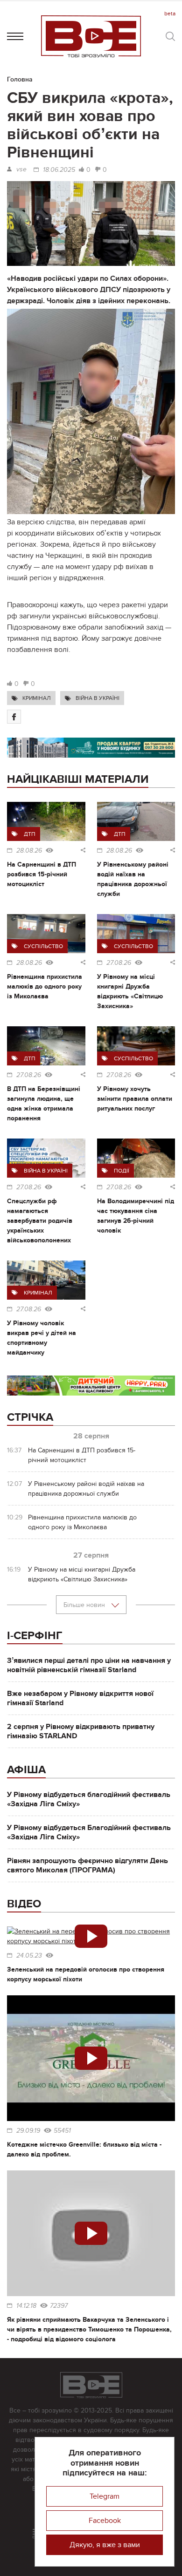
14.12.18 (26, 2306)
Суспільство (43, 946)
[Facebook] (14, 717)
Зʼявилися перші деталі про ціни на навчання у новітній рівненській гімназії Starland (89, 1665)
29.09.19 (28, 2131)
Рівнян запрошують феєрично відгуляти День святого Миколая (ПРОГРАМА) (87, 1865)
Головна (20, 79)
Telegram (105, 2496)
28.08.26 (29, 851)
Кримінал (37, 698)
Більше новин (85, 1605)
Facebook (105, 2521)
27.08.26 (119, 963)
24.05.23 (29, 1956)
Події (122, 1171)
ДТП (30, 834)
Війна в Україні (98, 698)
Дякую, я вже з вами (105, 2545)
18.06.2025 (59, 170)
